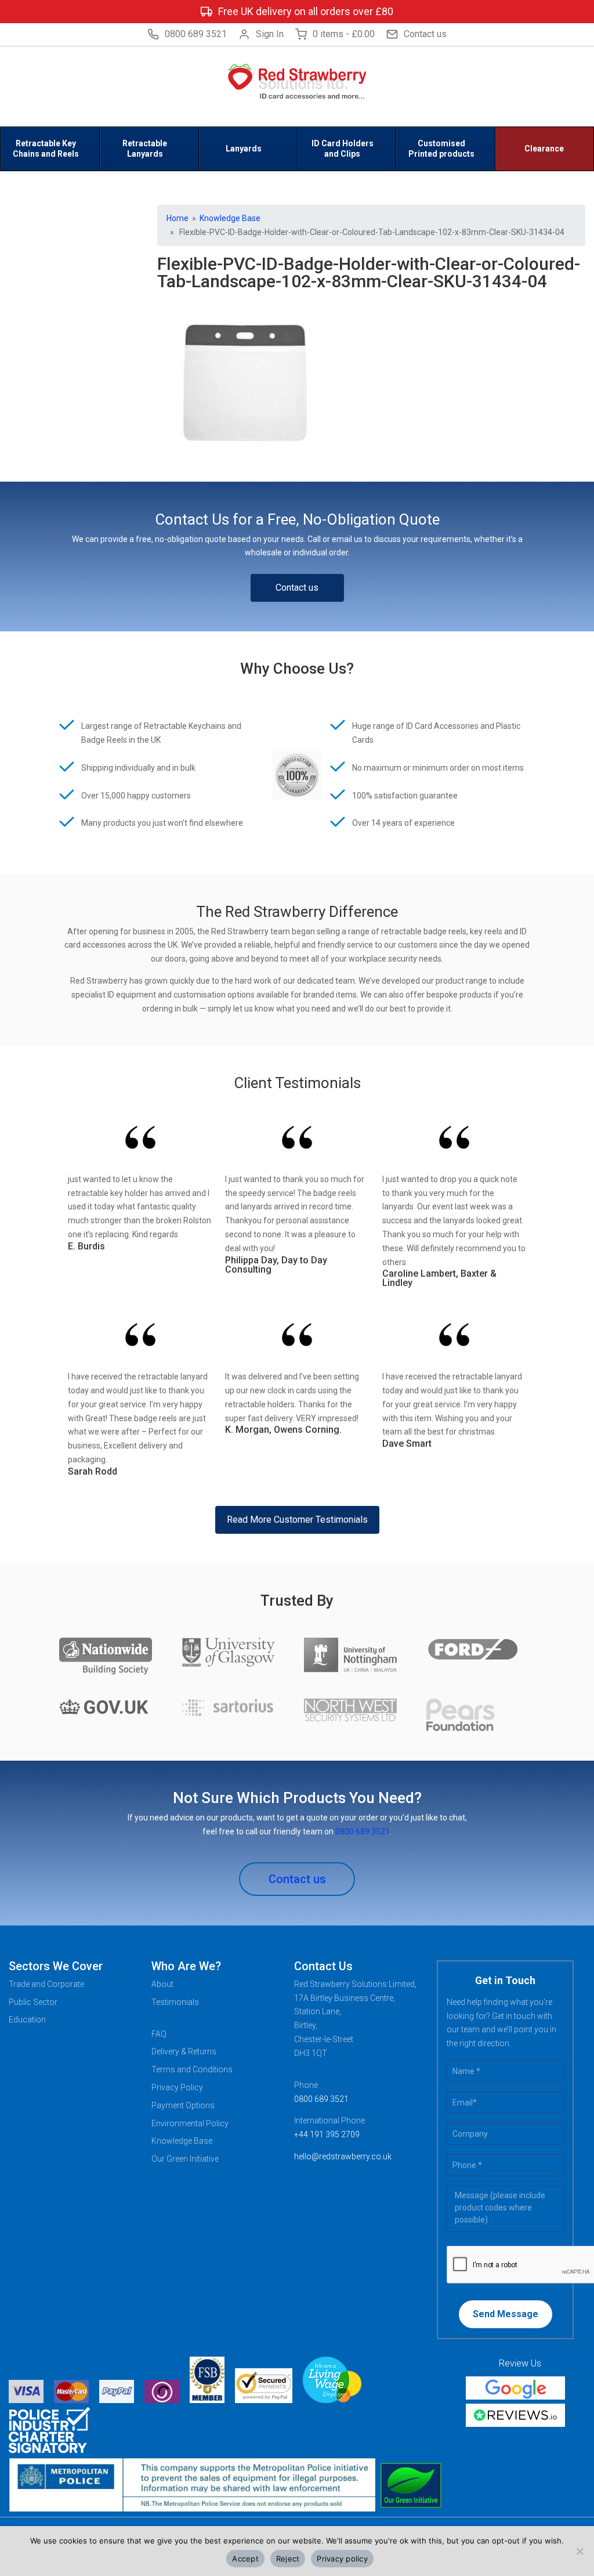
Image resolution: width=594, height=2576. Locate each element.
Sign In (270, 34)
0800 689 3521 (196, 34)
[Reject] (579, 2551)
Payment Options (183, 2105)
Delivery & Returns (184, 2051)
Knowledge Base (230, 218)
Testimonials (175, 2002)
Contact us (425, 34)
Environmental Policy (190, 2123)
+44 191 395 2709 (327, 2134)
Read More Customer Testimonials (297, 1520)
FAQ (159, 2034)
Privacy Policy (177, 2087)
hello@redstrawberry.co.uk (343, 2156)
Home (178, 218)
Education (27, 2019)
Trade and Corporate (46, 1984)
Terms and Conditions (192, 2069)
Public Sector (33, 2002)
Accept (245, 2559)
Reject (288, 2559)
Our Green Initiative (185, 2159)
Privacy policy (342, 2559)
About (162, 1984)
